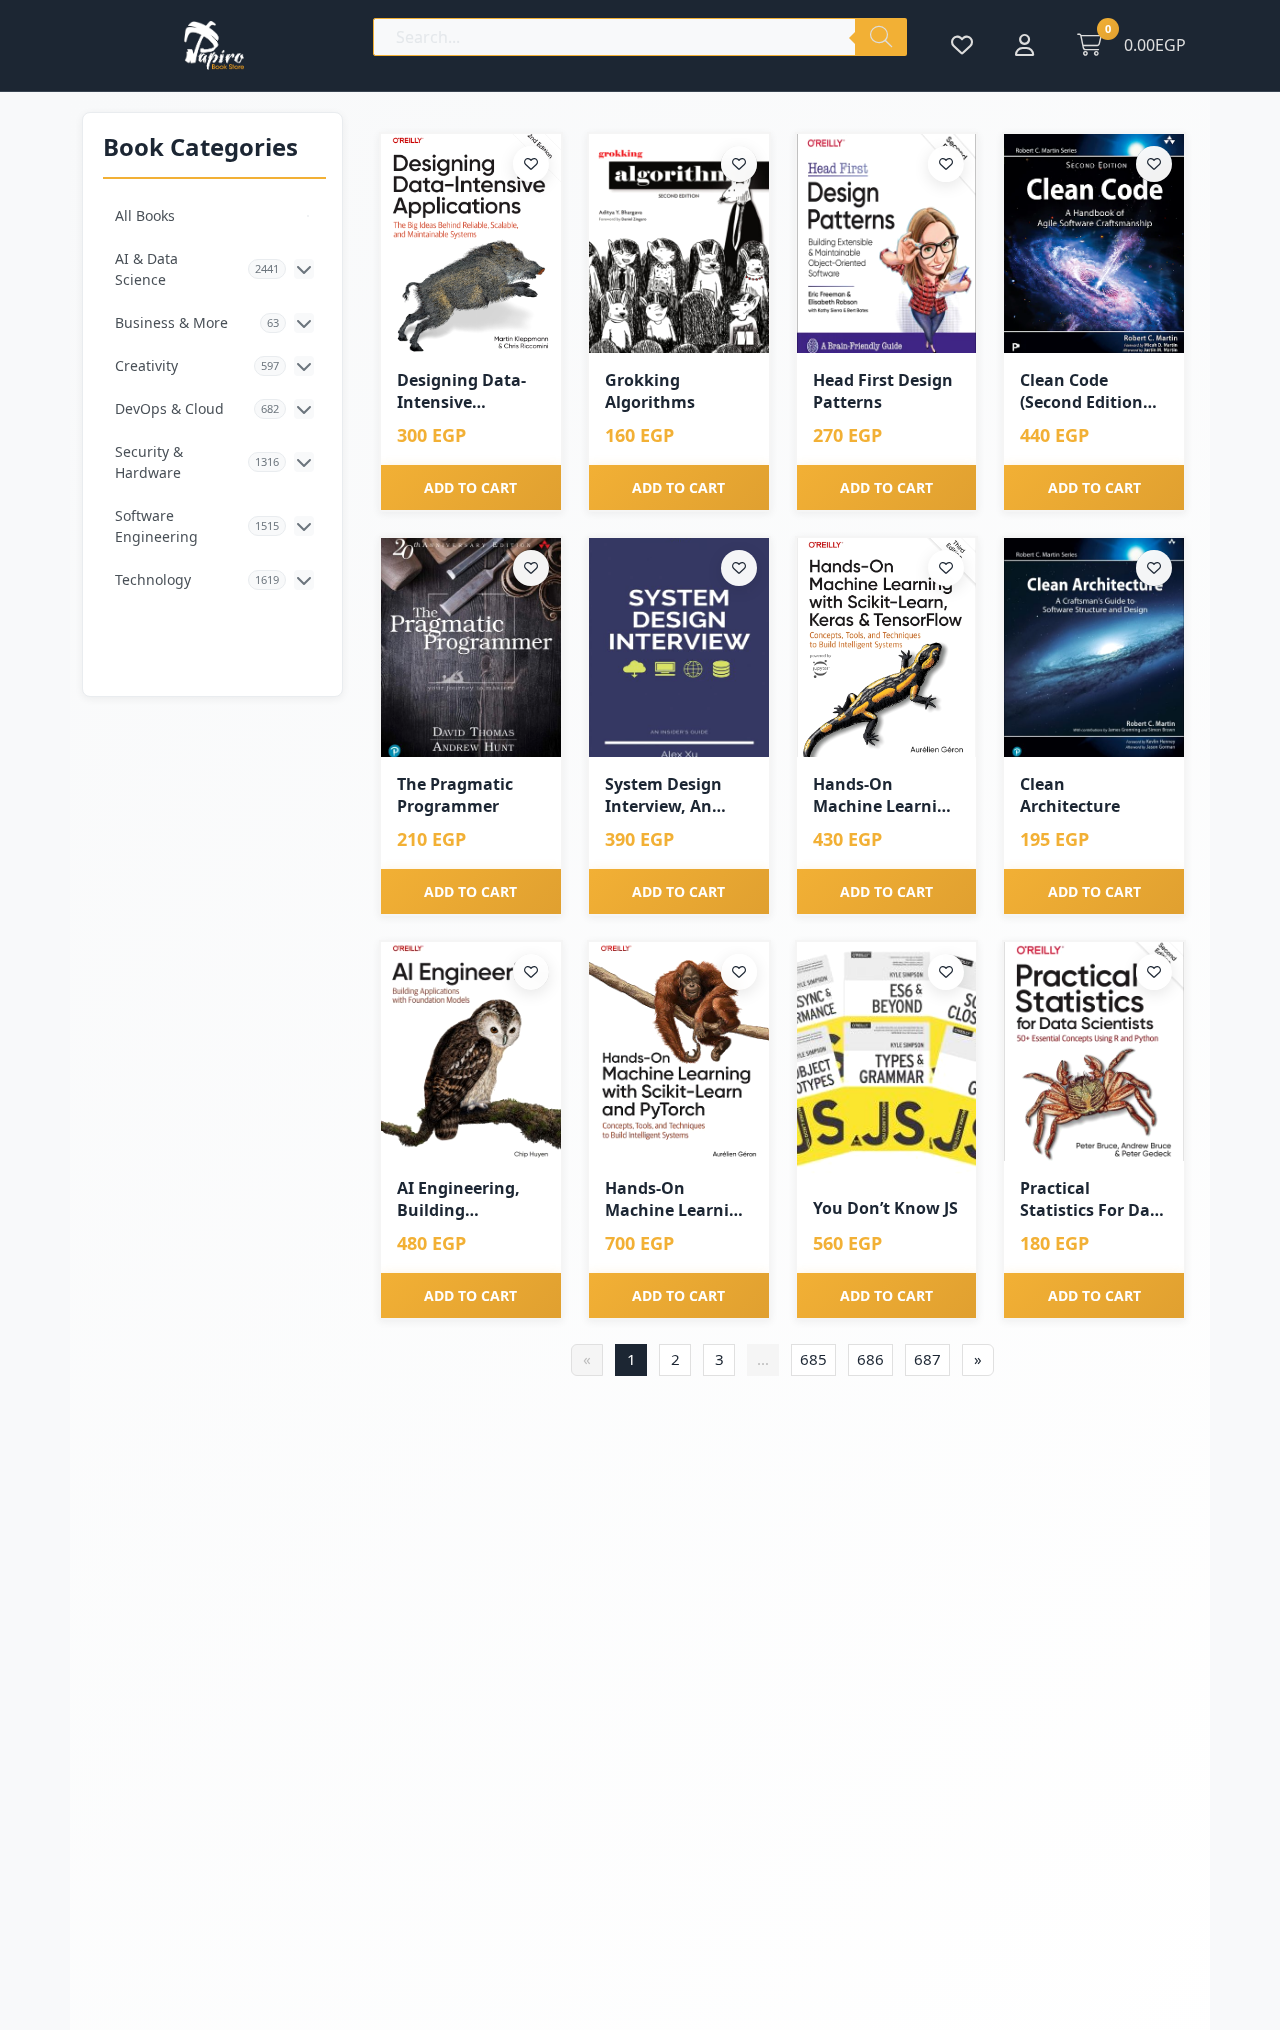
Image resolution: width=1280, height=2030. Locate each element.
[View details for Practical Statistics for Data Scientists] (1094, 1051)
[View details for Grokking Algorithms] (679, 243)
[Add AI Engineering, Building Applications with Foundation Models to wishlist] (531, 972)
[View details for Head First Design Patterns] (887, 243)
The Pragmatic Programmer (455, 795)
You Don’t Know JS (885, 1208)
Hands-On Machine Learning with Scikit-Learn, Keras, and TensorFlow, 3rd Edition (885, 795)
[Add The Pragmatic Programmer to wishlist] (531, 568)
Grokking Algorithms (650, 391)
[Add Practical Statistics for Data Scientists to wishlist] (1154, 972)
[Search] (881, 37)
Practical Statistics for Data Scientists (1093, 1199)
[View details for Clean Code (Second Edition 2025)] (1094, 243)
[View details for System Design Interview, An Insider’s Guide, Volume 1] (679, 647)
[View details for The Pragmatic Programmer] (471, 647)
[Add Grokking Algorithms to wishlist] (739, 164)
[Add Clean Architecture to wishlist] (1154, 568)
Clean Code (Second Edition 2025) (1081, 391)
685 (813, 1359)
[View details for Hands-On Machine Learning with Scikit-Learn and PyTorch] (679, 1051)
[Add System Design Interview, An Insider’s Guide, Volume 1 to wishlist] (739, 568)
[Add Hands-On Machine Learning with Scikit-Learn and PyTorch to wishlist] (739, 972)
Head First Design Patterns (883, 391)
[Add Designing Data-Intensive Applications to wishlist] (531, 164)
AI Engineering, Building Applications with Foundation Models (468, 1199)
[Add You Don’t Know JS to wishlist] (946, 972)
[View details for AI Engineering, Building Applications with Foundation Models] (471, 1051)
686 (870, 1359)
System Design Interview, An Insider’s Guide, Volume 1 (667, 795)
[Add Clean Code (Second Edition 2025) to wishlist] (1154, 164)
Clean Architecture (1070, 795)
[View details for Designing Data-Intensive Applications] (471, 243)
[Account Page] (1024, 45)
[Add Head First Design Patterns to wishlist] (946, 164)
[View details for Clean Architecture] (1094, 647)
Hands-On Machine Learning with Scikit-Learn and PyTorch (677, 1199)
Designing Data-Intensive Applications (461, 391)
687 (927, 1359)
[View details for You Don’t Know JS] (887, 1062)
